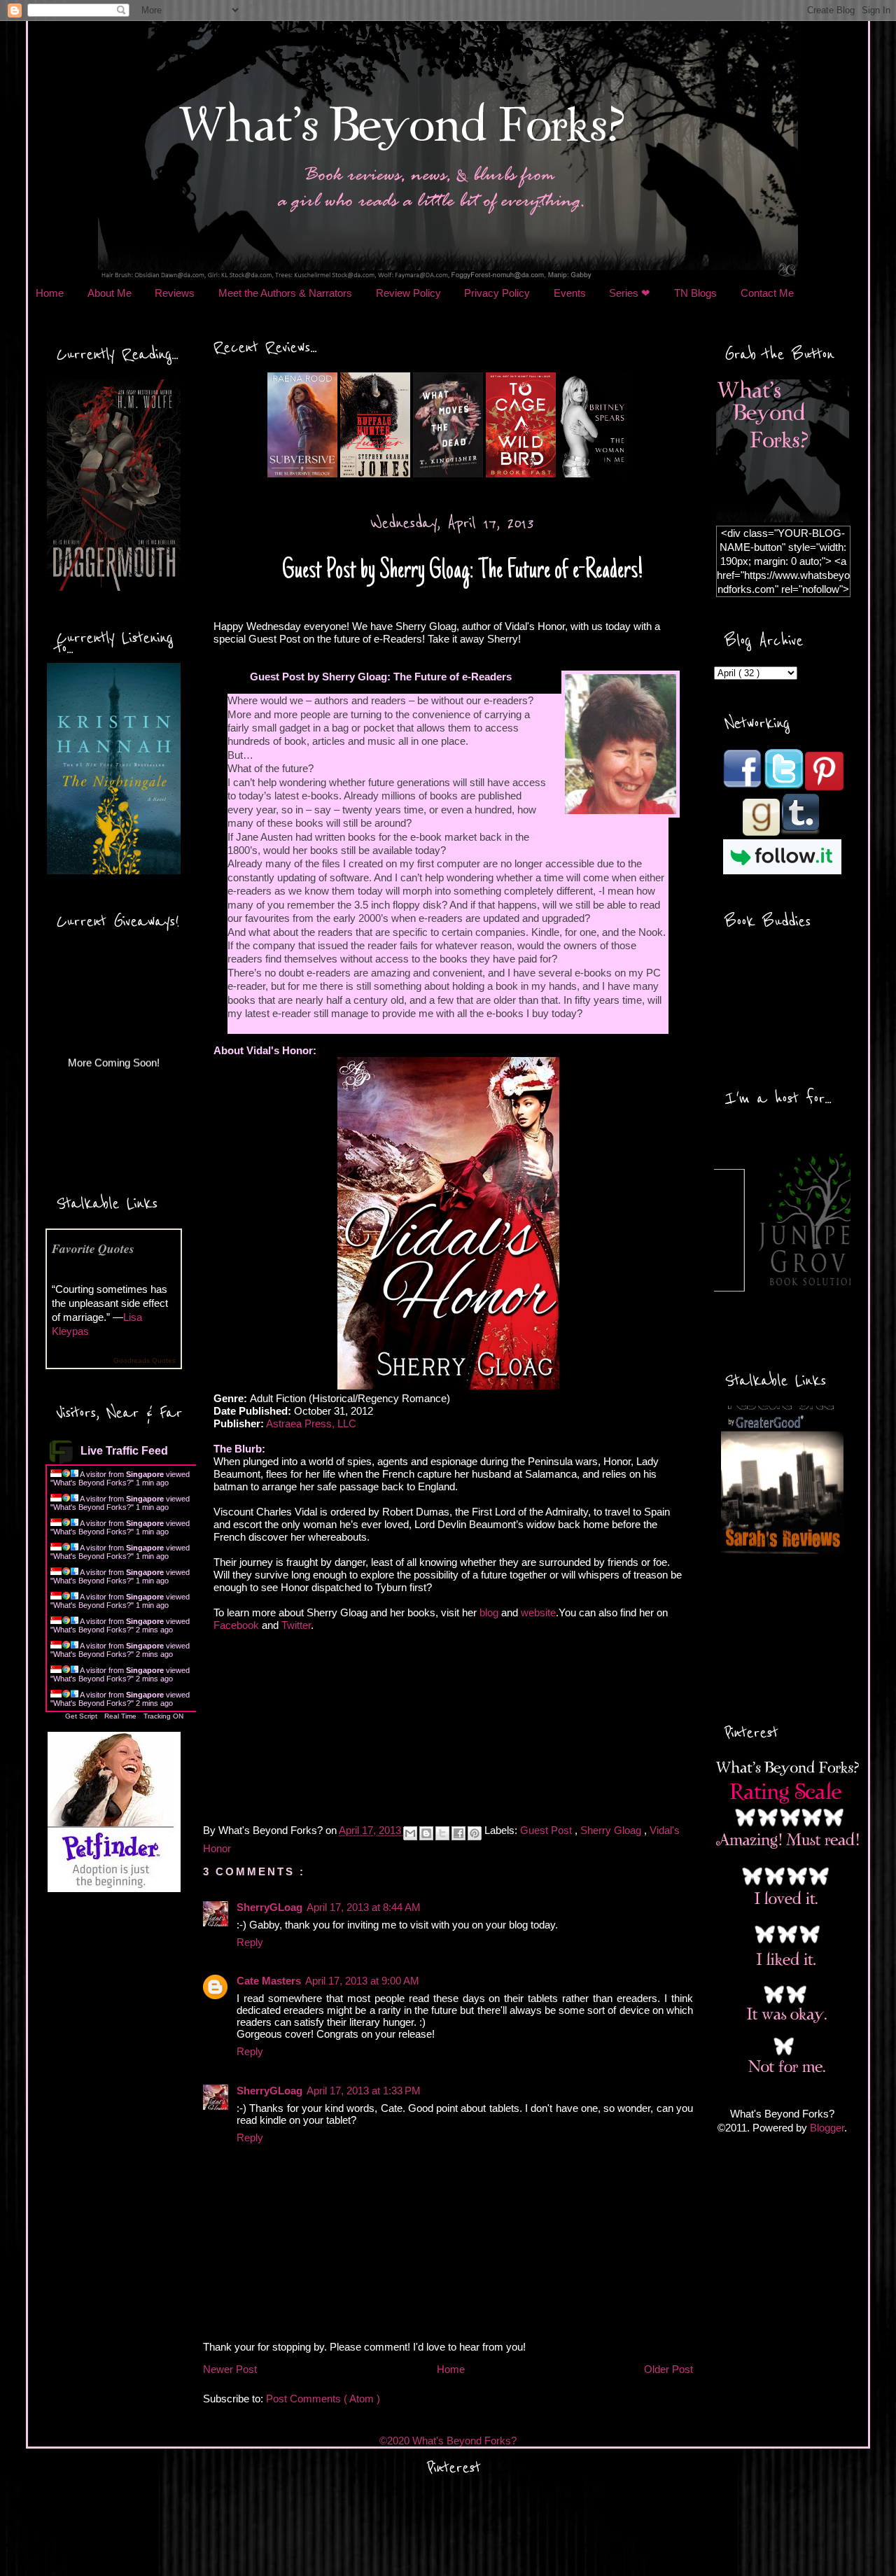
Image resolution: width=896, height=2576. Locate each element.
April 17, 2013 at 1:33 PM (364, 2091)
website (538, 1612)
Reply (250, 1942)
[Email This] (410, 1833)
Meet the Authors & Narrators (285, 293)
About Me (110, 293)
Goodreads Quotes (145, 1360)
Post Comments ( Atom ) (323, 2399)
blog (489, 1612)
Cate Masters (269, 1981)
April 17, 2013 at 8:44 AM (364, 1907)
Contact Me (767, 293)
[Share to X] (442, 1833)
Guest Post (547, 1830)
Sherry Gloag (612, 1830)
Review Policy (408, 293)
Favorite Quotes (93, 1248)
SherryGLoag (269, 1907)
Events (570, 293)
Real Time (120, 1716)
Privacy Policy (497, 293)
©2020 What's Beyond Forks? (448, 2441)
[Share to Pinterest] (475, 1833)
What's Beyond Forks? (92, 1483)
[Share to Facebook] (458, 1833)
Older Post (668, 2369)
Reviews (175, 293)
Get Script (81, 1716)
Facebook (236, 1625)
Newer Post (230, 2369)
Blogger (827, 2128)
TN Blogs (695, 293)
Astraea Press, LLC (311, 1423)
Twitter (296, 1625)
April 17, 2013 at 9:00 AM (362, 1981)
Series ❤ (630, 293)
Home (50, 293)
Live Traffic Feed (124, 1451)
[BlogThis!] (426, 1833)
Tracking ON (163, 1716)
